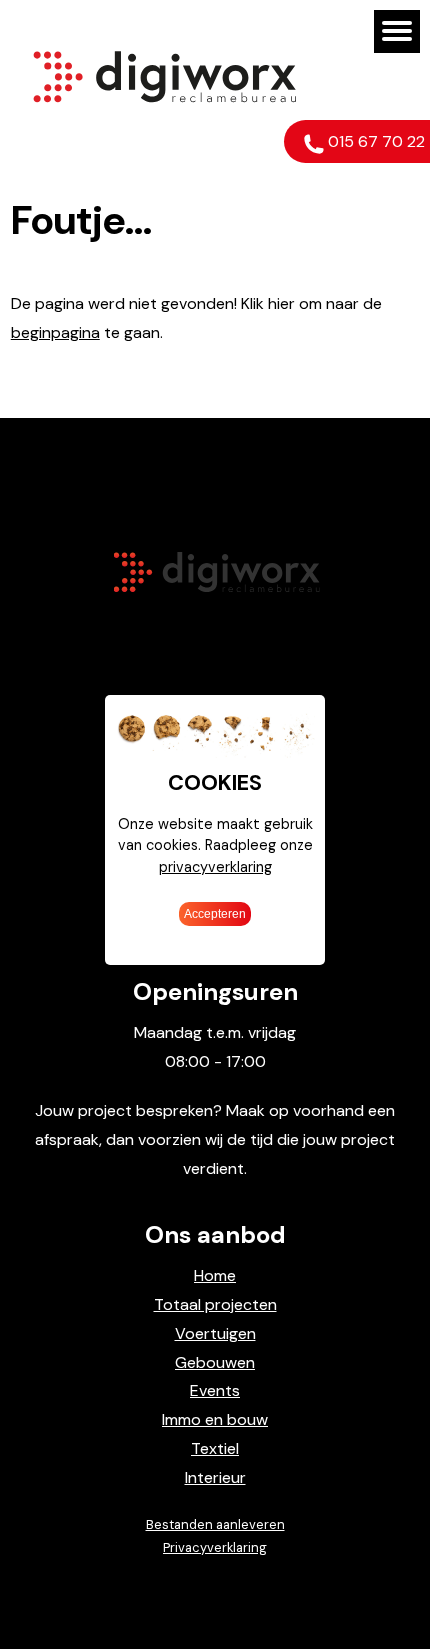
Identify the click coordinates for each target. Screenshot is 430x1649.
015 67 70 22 (374, 141)
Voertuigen (215, 1333)
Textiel (215, 1448)
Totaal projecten (215, 1304)
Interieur (215, 1477)
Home (215, 1275)
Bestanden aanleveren (215, 1524)
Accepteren (215, 914)
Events (215, 1390)
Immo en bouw (215, 1419)
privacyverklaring (215, 867)
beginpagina (55, 332)
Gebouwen (215, 1362)
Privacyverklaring (215, 1547)
